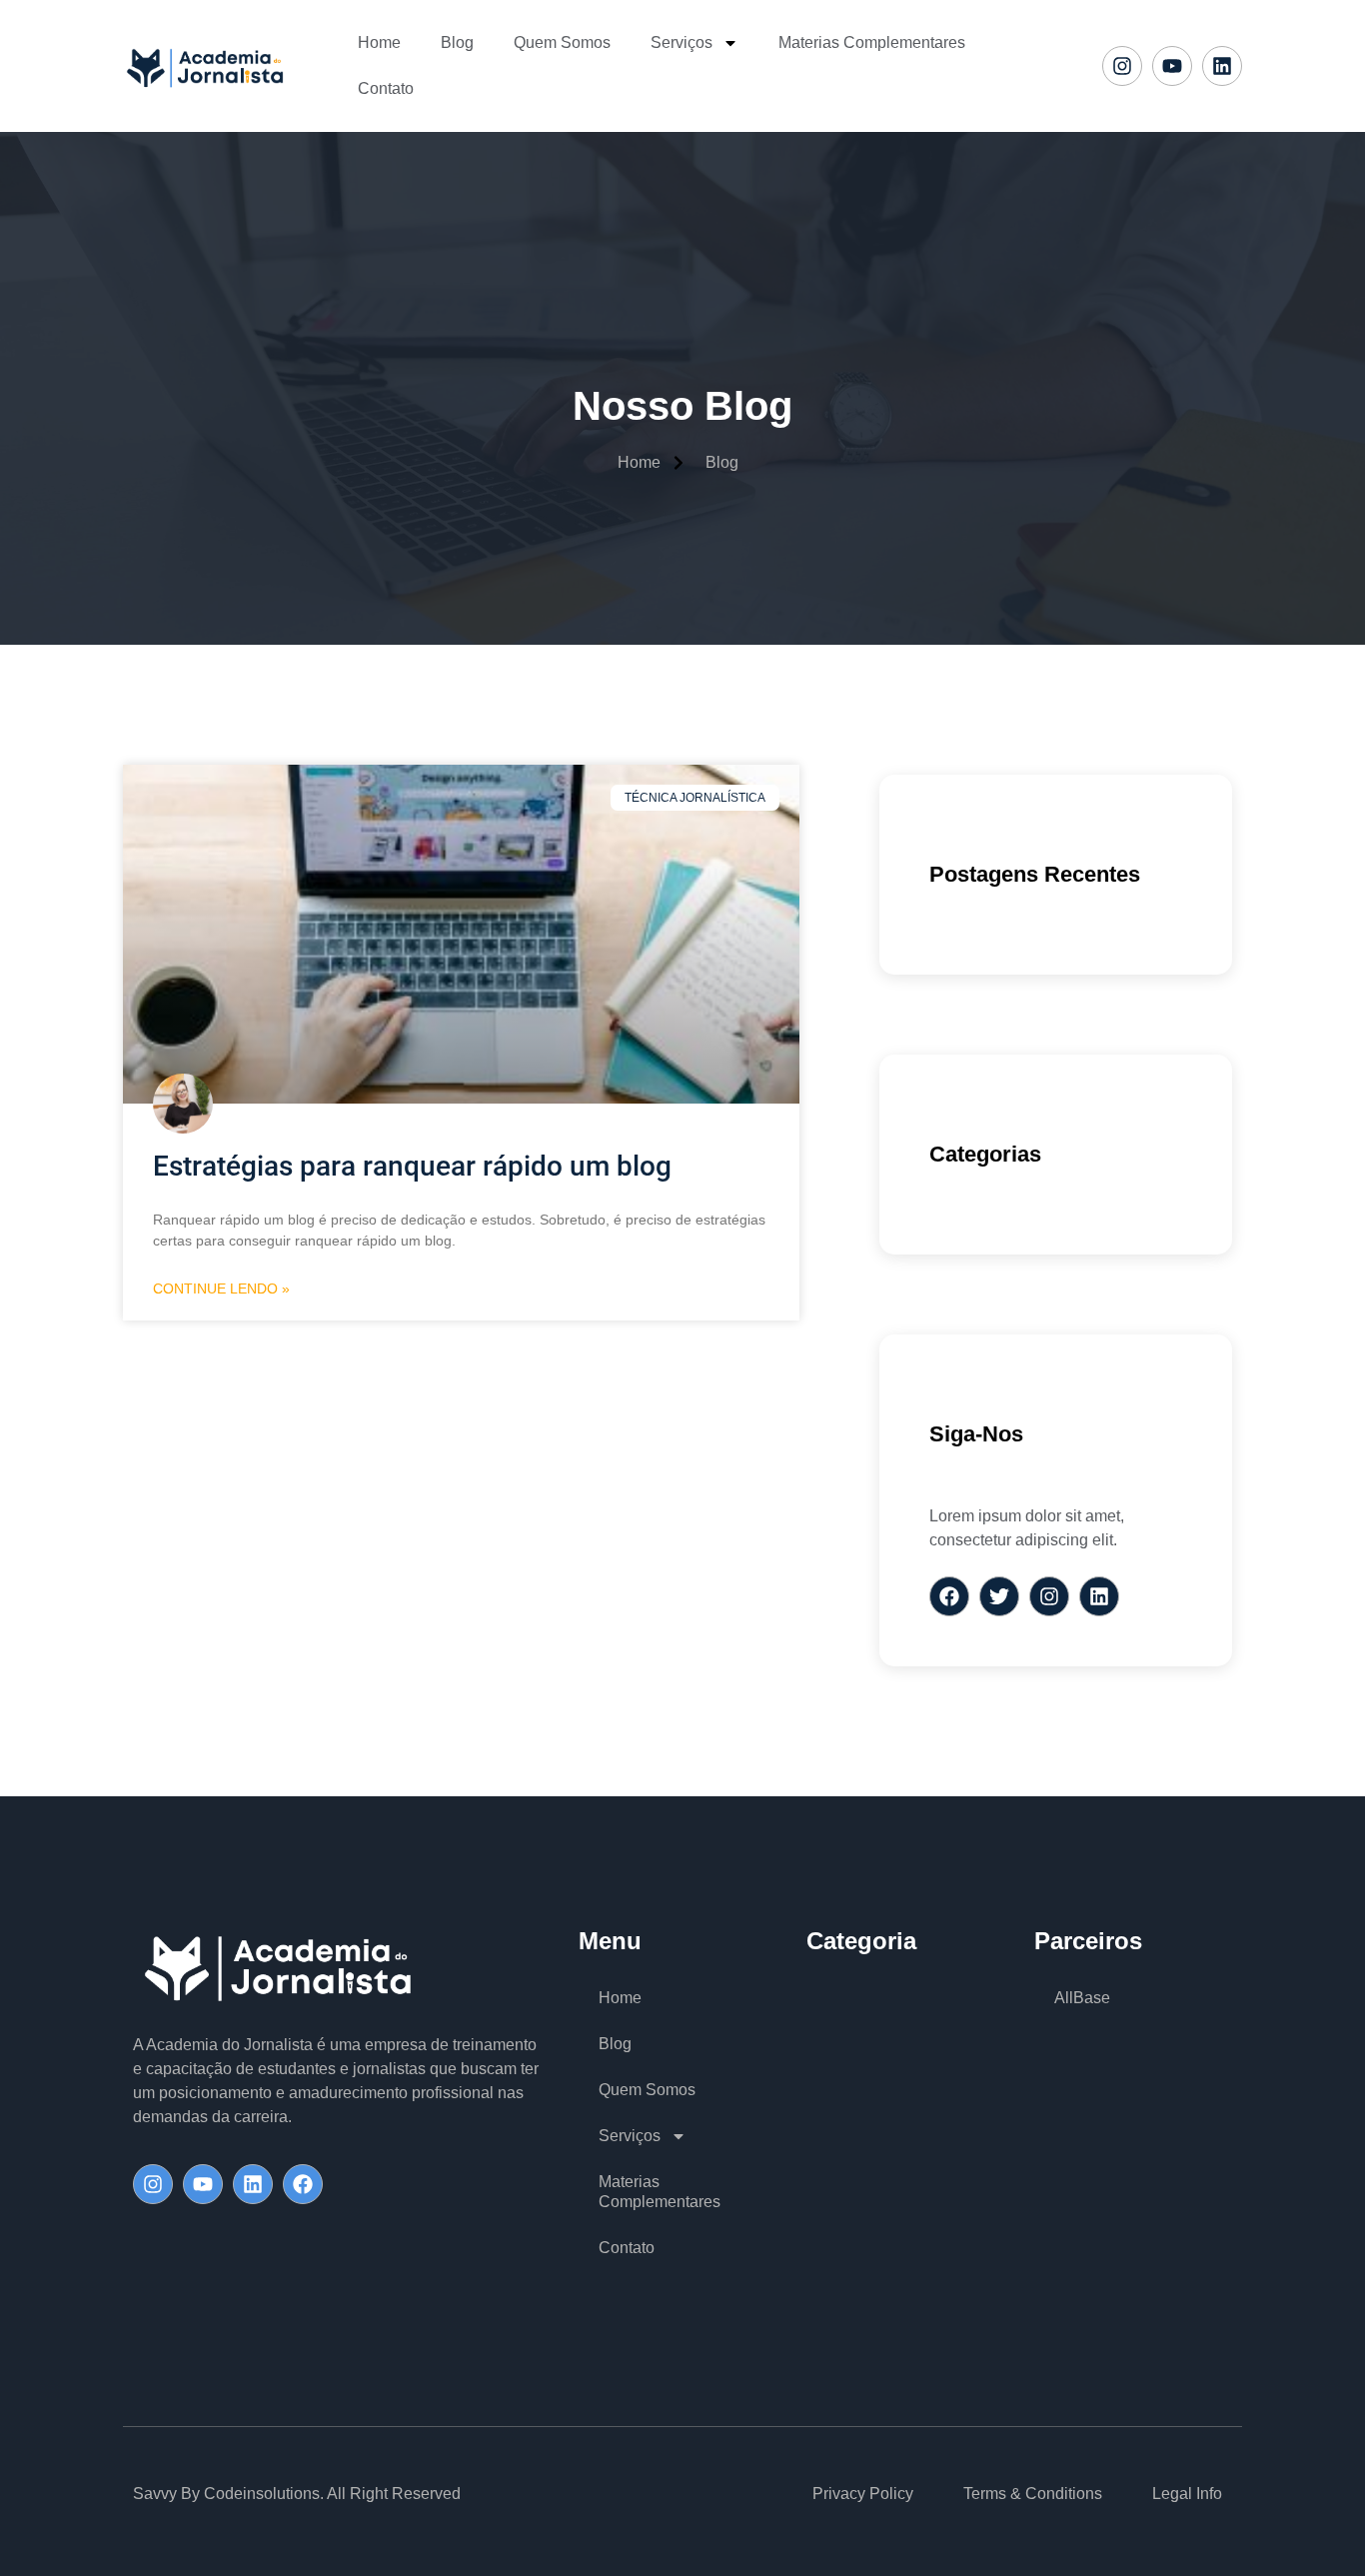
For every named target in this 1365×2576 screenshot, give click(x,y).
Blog (457, 42)
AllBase (1082, 1998)
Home (379, 42)
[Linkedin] (1222, 66)
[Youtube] (1172, 66)
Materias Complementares (872, 42)
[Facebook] (303, 2184)
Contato (386, 88)
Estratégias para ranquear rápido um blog (412, 1166)
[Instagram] (1122, 66)
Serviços (682, 42)
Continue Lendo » (221, 1288)
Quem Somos (562, 42)
